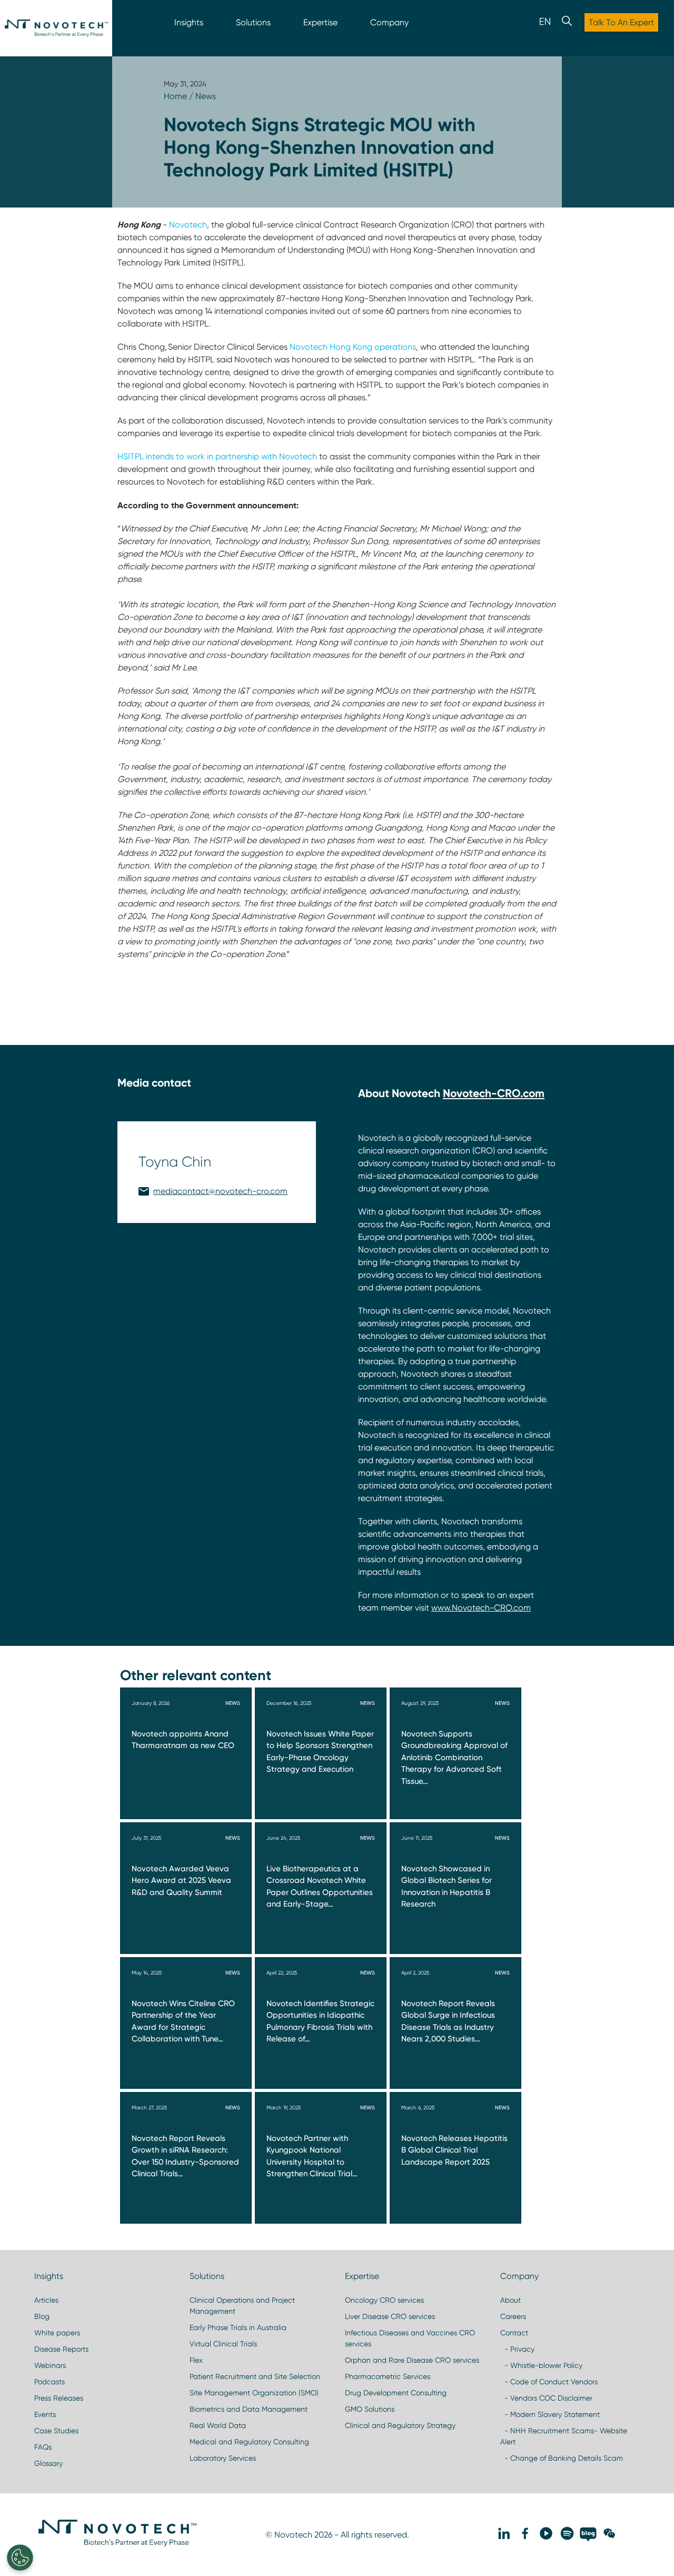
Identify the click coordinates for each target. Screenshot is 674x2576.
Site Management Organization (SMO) (254, 2393)
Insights (189, 22)
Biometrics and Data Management (249, 2409)
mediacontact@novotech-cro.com (220, 1191)
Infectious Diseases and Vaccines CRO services (410, 2338)
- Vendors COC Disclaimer (546, 2398)
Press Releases (59, 2398)
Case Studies (56, 2431)
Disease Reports (61, 2349)
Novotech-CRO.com (494, 1093)
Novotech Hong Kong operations (353, 347)
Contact (514, 2333)
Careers (513, 2316)
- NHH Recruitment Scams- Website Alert (564, 2436)
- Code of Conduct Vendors (549, 2382)
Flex (196, 2360)
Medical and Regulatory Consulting (249, 2442)
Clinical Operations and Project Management (242, 2306)
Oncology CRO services (384, 2300)
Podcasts (49, 2382)
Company (389, 22)
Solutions (253, 22)
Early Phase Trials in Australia (238, 2327)
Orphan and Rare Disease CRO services (412, 2360)
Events (45, 2414)
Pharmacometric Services (388, 2376)
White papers (57, 2333)
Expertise (320, 22)
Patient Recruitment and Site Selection (255, 2376)
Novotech (188, 225)
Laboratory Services (223, 2458)
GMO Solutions (370, 2409)
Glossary (48, 2463)
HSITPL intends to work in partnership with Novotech (217, 456)
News (206, 96)
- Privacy (517, 2349)
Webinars (50, 2365)
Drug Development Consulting (396, 2393)
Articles (46, 2300)
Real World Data (218, 2425)
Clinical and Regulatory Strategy (400, 2425)
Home (175, 96)
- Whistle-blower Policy (541, 2365)
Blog (42, 2316)
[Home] (56, 28)
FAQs (43, 2447)
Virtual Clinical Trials (223, 2344)
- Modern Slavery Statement (550, 2414)
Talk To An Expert (621, 22)
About (511, 2300)
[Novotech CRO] (117, 2544)
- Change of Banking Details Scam (562, 2458)
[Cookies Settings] (20, 2558)
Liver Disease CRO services (390, 2316)
